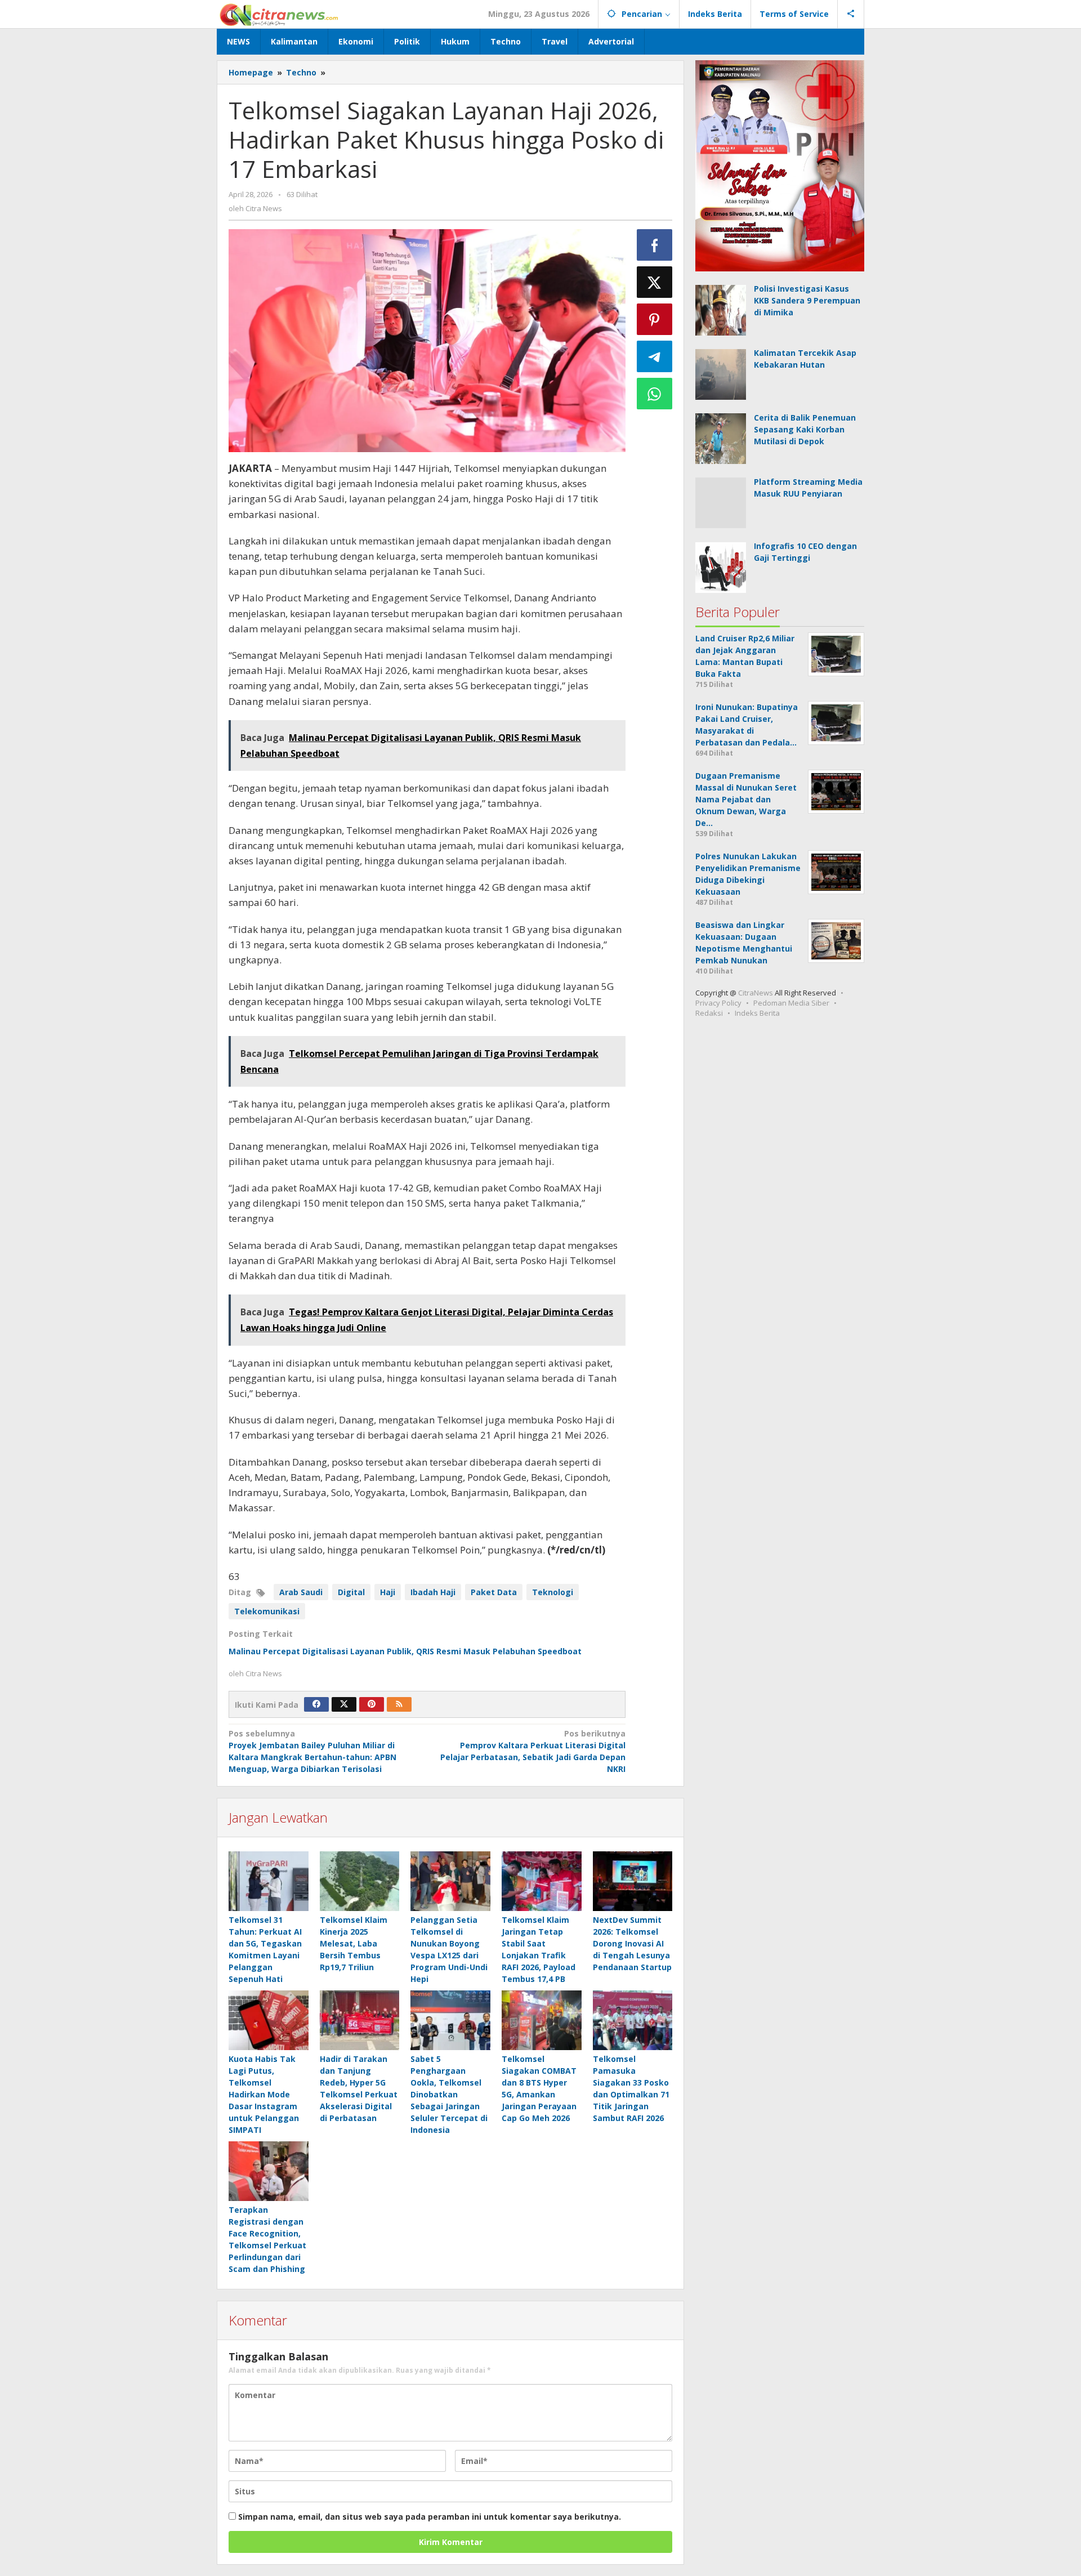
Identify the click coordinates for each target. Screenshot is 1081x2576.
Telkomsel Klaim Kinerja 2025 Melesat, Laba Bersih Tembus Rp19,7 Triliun (354, 1943)
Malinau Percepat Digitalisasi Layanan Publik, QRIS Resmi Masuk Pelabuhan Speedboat (405, 1651)
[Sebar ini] (655, 245)
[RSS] (399, 1704)
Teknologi (553, 1592)
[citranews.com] (280, 14)
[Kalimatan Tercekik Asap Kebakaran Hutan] (721, 374)
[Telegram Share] (655, 356)
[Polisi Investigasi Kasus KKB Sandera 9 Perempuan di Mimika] (721, 309)
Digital (351, 1592)
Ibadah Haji (433, 1592)
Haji (388, 1592)
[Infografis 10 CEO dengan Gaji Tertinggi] (721, 566)
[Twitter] (344, 1704)
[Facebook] (316, 1704)
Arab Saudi (301, 1592)
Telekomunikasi (267, 1611)
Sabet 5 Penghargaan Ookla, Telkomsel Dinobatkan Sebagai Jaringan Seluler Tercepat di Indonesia (449, 2094)
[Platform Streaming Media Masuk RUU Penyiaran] (721, 502)
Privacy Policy (718, 1003)
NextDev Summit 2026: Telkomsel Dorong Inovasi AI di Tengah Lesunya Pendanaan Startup (632, 1943)
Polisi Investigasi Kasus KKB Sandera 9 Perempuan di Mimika (807, 300)
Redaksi (709, 1013)
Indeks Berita (757, 1013)
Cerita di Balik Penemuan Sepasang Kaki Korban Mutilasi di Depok (805, 429)
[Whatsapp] (655, 394)
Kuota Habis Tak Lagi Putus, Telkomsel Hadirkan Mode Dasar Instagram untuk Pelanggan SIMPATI (264, 2094)
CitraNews (756, 993)
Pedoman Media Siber (791, 1003)
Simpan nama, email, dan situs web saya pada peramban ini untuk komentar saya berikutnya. (430, 2517)
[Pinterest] (372, 1704)
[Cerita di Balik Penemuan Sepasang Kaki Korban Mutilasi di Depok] (721, 438)
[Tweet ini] (655, 282)
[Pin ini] (655, 319)
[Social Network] (851, 14)
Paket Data (494, 1592)
